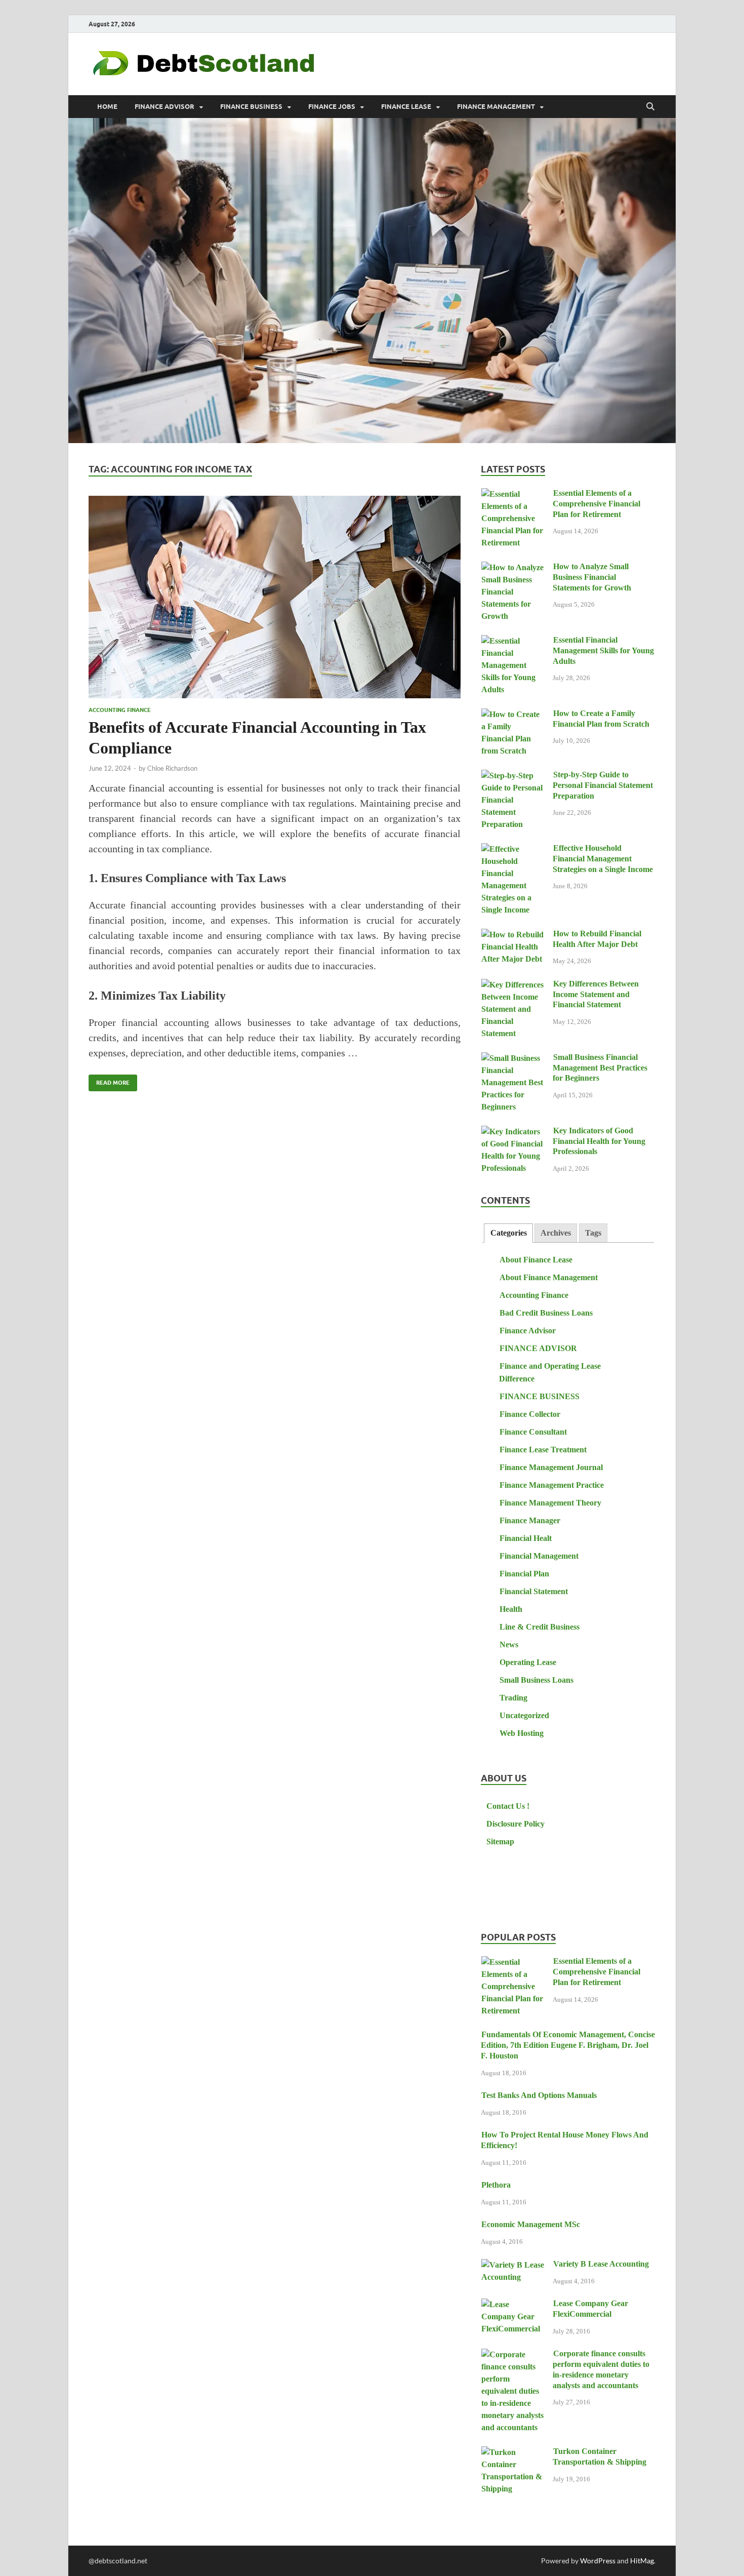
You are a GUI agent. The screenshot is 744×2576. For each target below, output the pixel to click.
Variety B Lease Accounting (601, 2264)
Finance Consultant (533, 1432)
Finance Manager (530, 1520)
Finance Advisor (528, 1331)
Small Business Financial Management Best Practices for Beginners (600, 1068)
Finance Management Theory (550, 1503)
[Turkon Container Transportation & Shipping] (513, 2453)
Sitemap (500, 1841)
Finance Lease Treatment (543, 1450)
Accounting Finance (120, 710)
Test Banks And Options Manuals (539, 2095)
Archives (556, 1233)
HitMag (642, 2561)
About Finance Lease (536, 1260)
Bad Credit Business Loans (546, 1313)
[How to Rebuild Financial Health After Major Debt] (513, 935)
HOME (107, 107)
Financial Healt (526, 1538)
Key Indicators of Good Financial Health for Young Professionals (599, 1141)
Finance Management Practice (552, 1485)
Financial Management (539, 1556)
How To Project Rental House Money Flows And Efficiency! (565, 2140)
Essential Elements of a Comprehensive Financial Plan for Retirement (596, 504)
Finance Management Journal (551, 1467)
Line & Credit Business (540, 1627)
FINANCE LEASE (406, 107)
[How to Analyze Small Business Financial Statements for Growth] (513, 568)
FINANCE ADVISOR (164, 107)
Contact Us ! (508, 1806)
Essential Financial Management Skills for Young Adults (603, 650)
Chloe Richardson (172, 768)
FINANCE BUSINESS (251, 107)
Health (511, 1609)
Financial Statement (534, 1591)
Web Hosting (522, 1733)
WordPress (598, 2561)
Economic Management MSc (531, 2224)
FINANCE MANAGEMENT (496, 107)
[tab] (508, 1233)
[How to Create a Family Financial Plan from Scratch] (513, 715)
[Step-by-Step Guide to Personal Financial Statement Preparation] (513, 776)
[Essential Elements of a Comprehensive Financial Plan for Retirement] (513, 494)
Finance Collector (530, 1414)
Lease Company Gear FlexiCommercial (590, 2309)
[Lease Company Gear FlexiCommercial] (513, 2305)
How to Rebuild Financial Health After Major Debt (597, 939)
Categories (509, 1233)
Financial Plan (524, 1574)
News (509, 1644)
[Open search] (650, 107)
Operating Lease (528, 1662)
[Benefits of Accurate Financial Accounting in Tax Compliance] (275, 597)
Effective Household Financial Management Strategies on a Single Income (603, 859)
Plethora (496, 2185)
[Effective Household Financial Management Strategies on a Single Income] (513, 849)
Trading (513, 1698)
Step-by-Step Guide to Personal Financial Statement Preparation (603, 785)
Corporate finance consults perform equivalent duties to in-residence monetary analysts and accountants (601, 2369)
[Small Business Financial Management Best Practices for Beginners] (513, 1059)
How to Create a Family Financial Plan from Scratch (601, 719)
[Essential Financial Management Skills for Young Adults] (513, 641)
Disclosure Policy (515, 1824)
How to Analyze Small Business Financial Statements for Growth (592, 577)
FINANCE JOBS (332, 107)
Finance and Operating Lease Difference (550, 1372)
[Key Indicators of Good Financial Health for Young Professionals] (513, 1132)
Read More (109, 1080)
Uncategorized (524, 1715)
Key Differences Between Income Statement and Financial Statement (596, 994)
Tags (593, 1233)
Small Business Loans (536, 1680)
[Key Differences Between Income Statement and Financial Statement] (513, 985)
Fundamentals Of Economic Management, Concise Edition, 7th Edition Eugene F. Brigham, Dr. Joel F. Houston (568, 2045)
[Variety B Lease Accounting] (513, 2265)
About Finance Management (549, 1277)
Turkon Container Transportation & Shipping (600, 2456)
